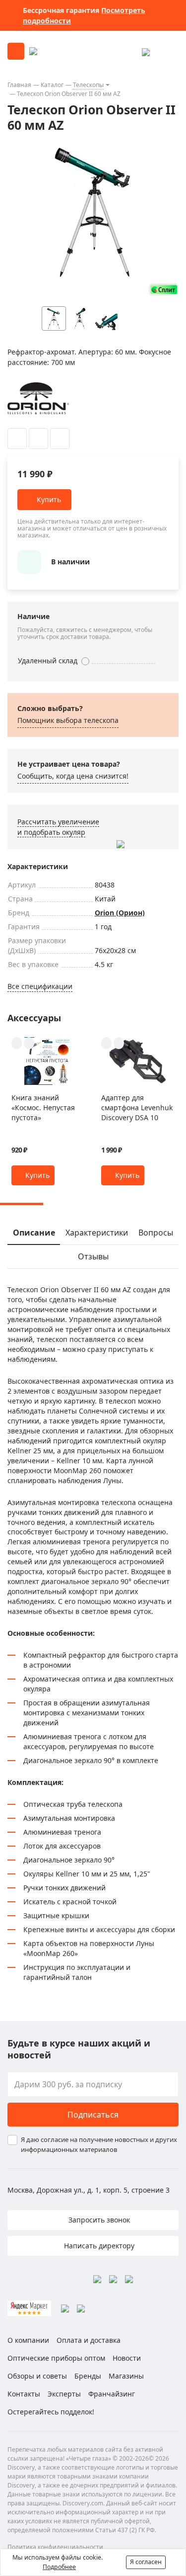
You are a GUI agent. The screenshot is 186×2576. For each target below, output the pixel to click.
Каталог (52, 85)
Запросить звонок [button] (98, 2220)
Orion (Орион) (120, 913)
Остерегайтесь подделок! (51, 2412)
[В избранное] (17, 439)
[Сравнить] (38, 439)
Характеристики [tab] (97, 1233)
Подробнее (59, 2567)
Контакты (24, 2394)
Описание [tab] (34, 1233)
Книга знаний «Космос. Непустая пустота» (43, 1108)
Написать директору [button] (98, 2246)
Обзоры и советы (37, 2376)
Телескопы (88, 85)
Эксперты (64, 2394)
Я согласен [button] (146, 2562)
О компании (28, 2340)
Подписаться (93, 2115)
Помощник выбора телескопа (68, 720)
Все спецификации (40, 986)
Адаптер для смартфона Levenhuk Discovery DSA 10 (137, 1108)
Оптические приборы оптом (56, 2358)
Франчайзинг (112, 2394)
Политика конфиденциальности (55, 2547)
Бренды (88, 2376)
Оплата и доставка (89, 2340)
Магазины (126, 2376)
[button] (152, 318)
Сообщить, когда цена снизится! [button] (73, 776)
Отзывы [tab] (93, 1256)
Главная (19, 85)
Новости (127, 2358)
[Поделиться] (60, 439)
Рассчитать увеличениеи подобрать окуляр (58, 827)
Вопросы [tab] (156, 1233)
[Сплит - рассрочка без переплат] (164, 290)
